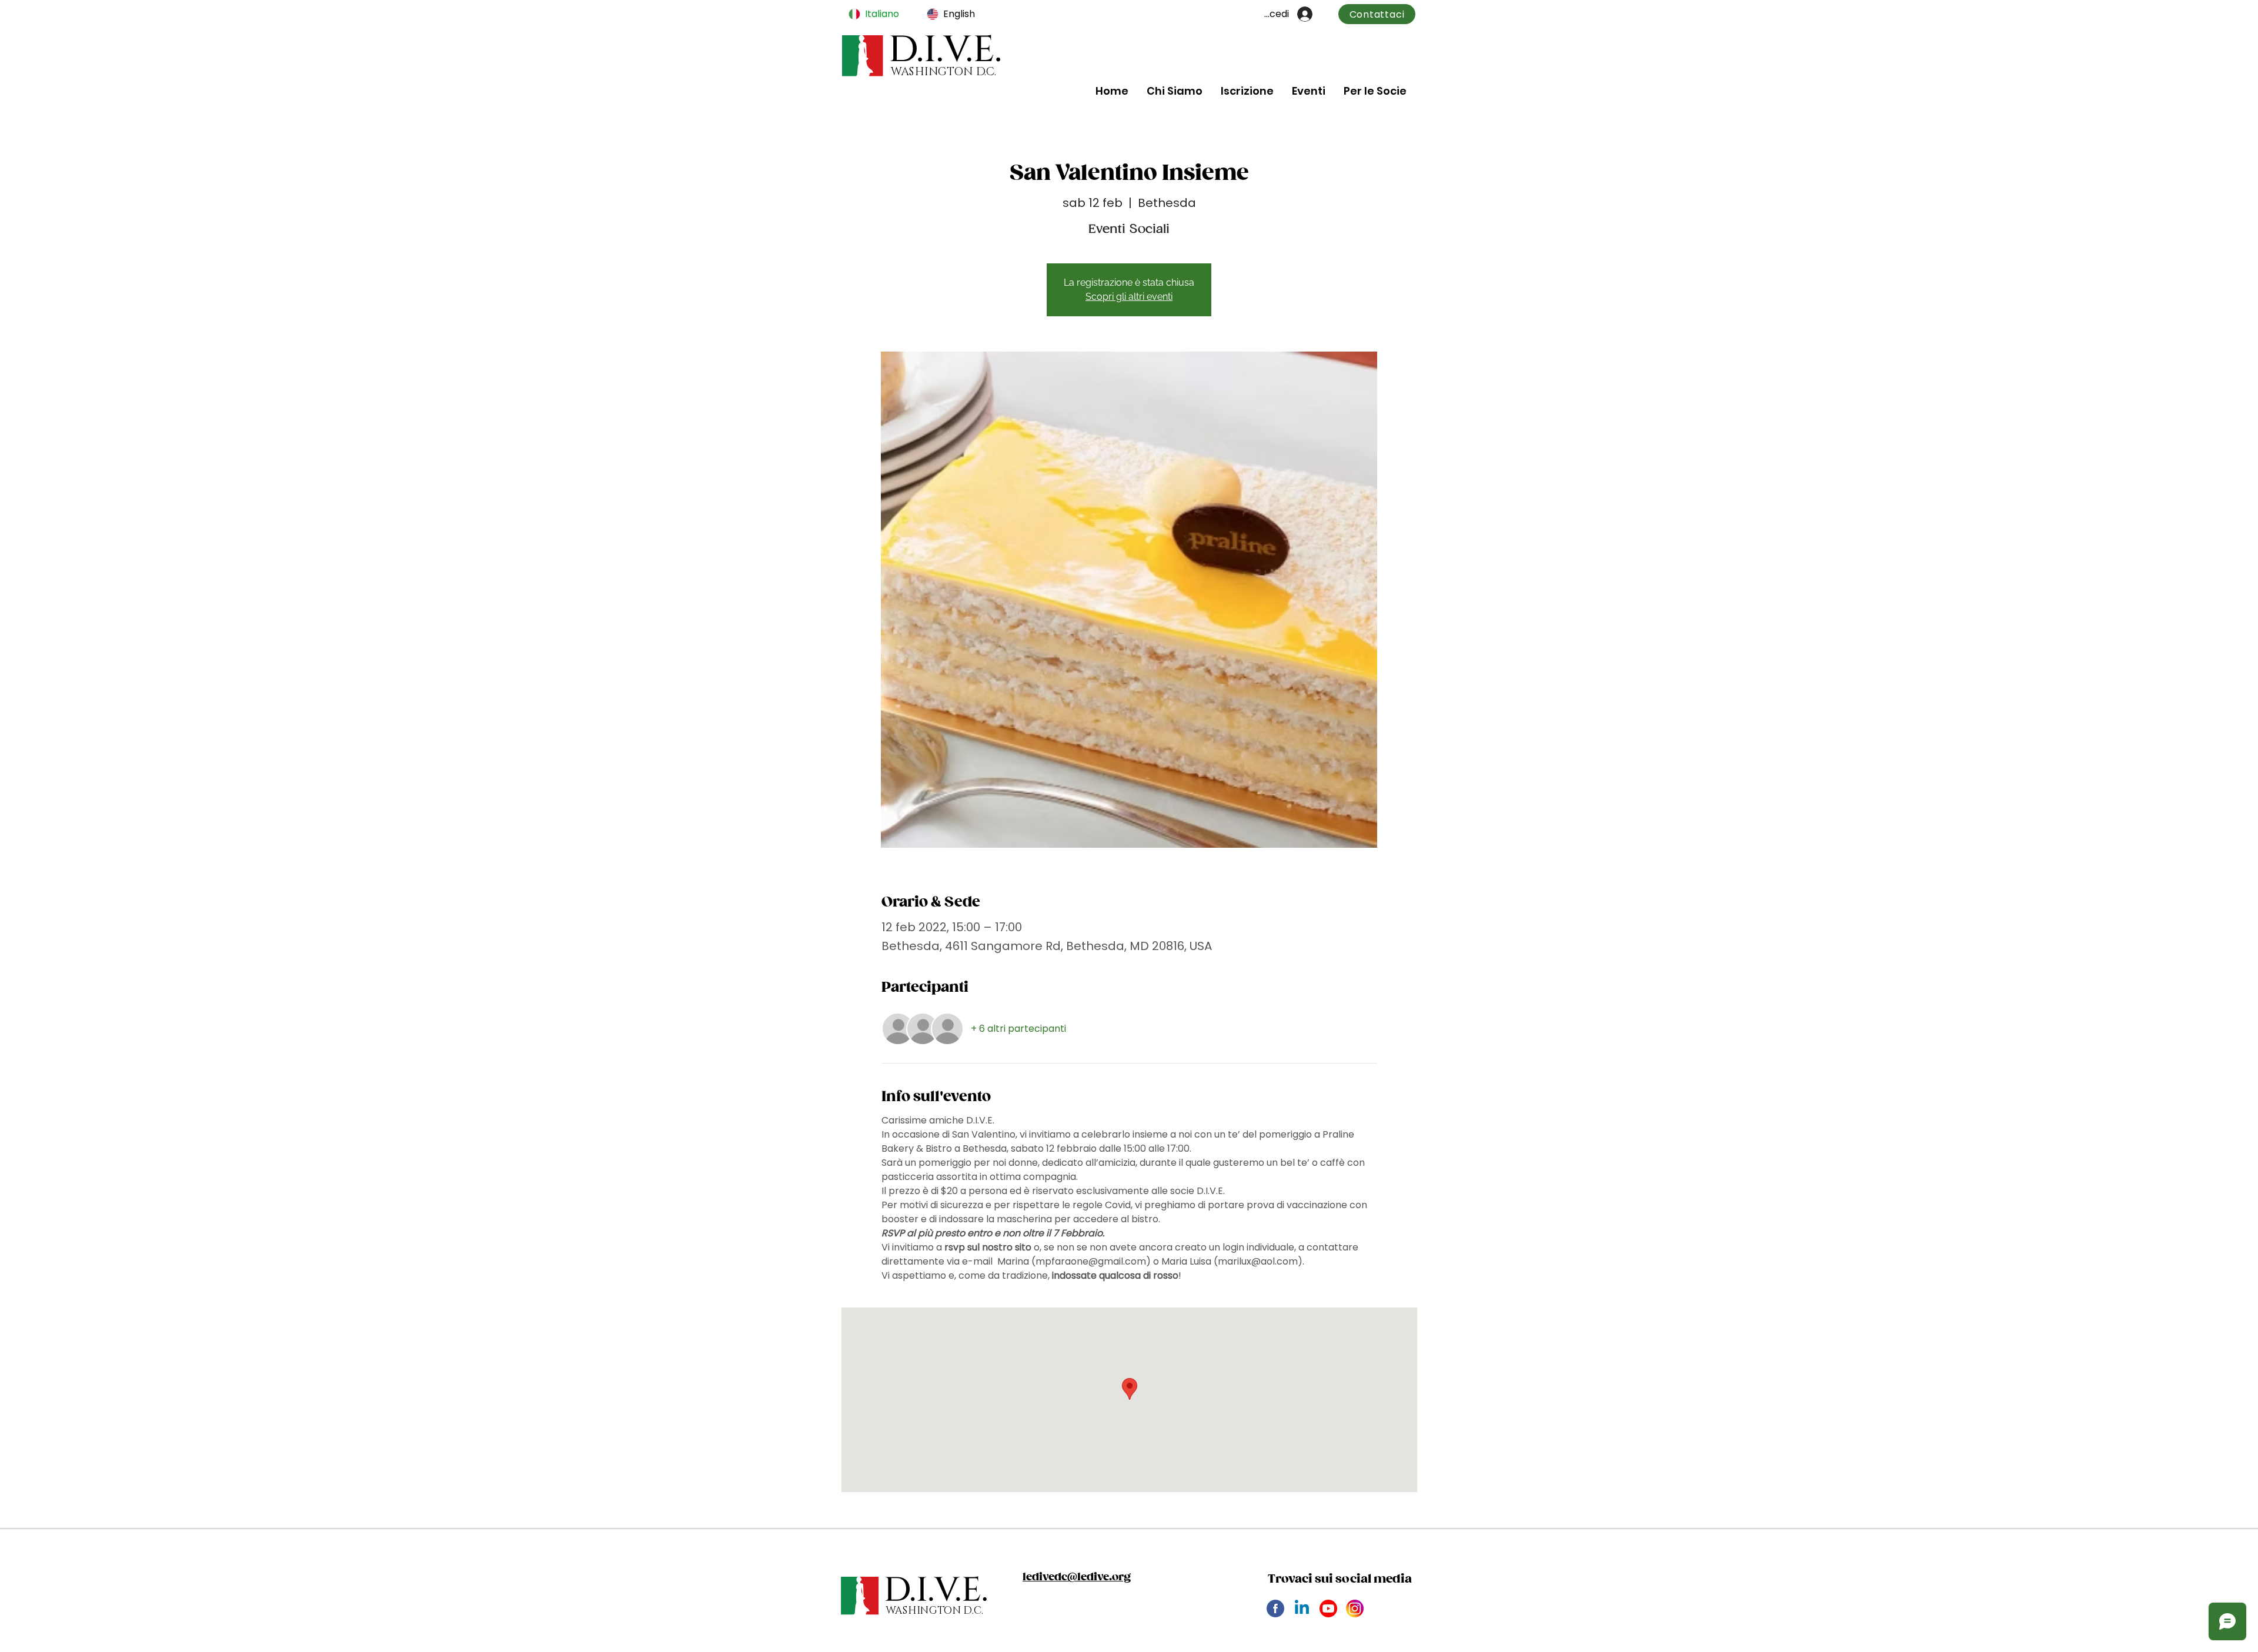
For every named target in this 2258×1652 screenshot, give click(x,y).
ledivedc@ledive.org (1077, 1577)
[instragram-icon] (1355, 1608)
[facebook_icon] (1275, 1608)
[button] (1174, 91)
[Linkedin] (1302, 1608)
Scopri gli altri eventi (1129, 297)
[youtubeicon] (1328, 1608)
